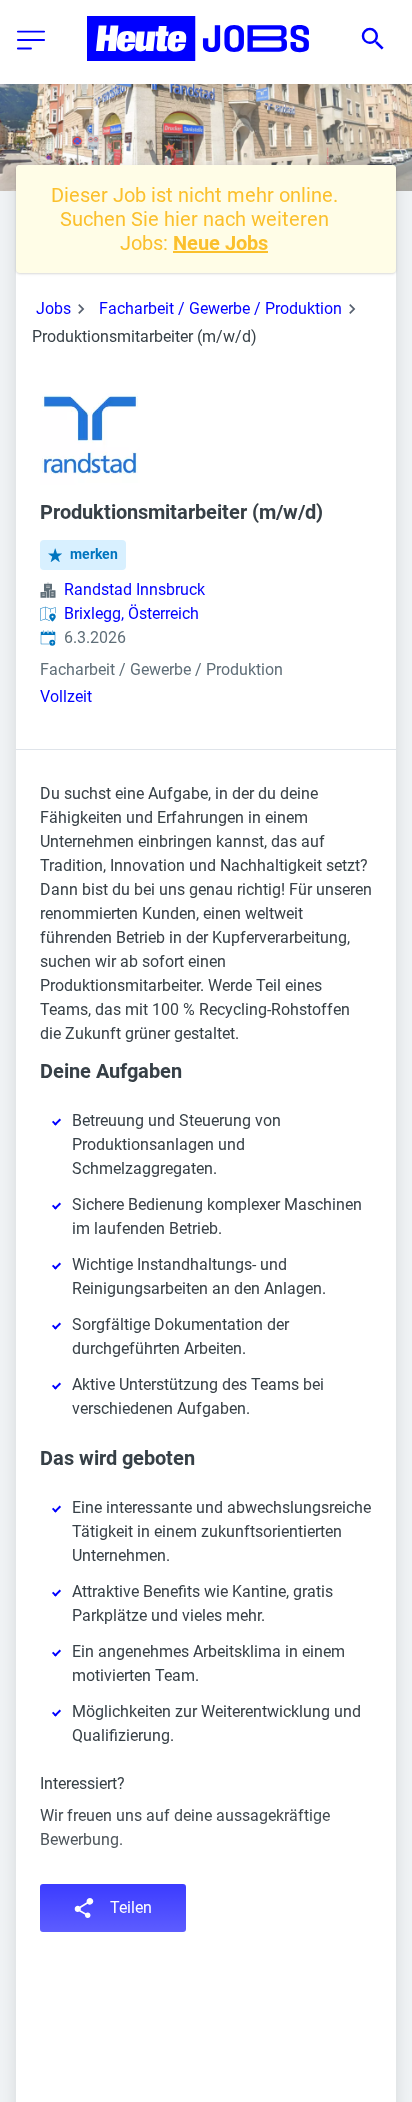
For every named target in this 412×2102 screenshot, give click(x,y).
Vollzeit (66, 696)
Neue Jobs (220, 243)
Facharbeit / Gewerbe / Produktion (220, 308)
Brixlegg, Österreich (131, 613)
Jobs (53, 308)
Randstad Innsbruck (134, 589)
